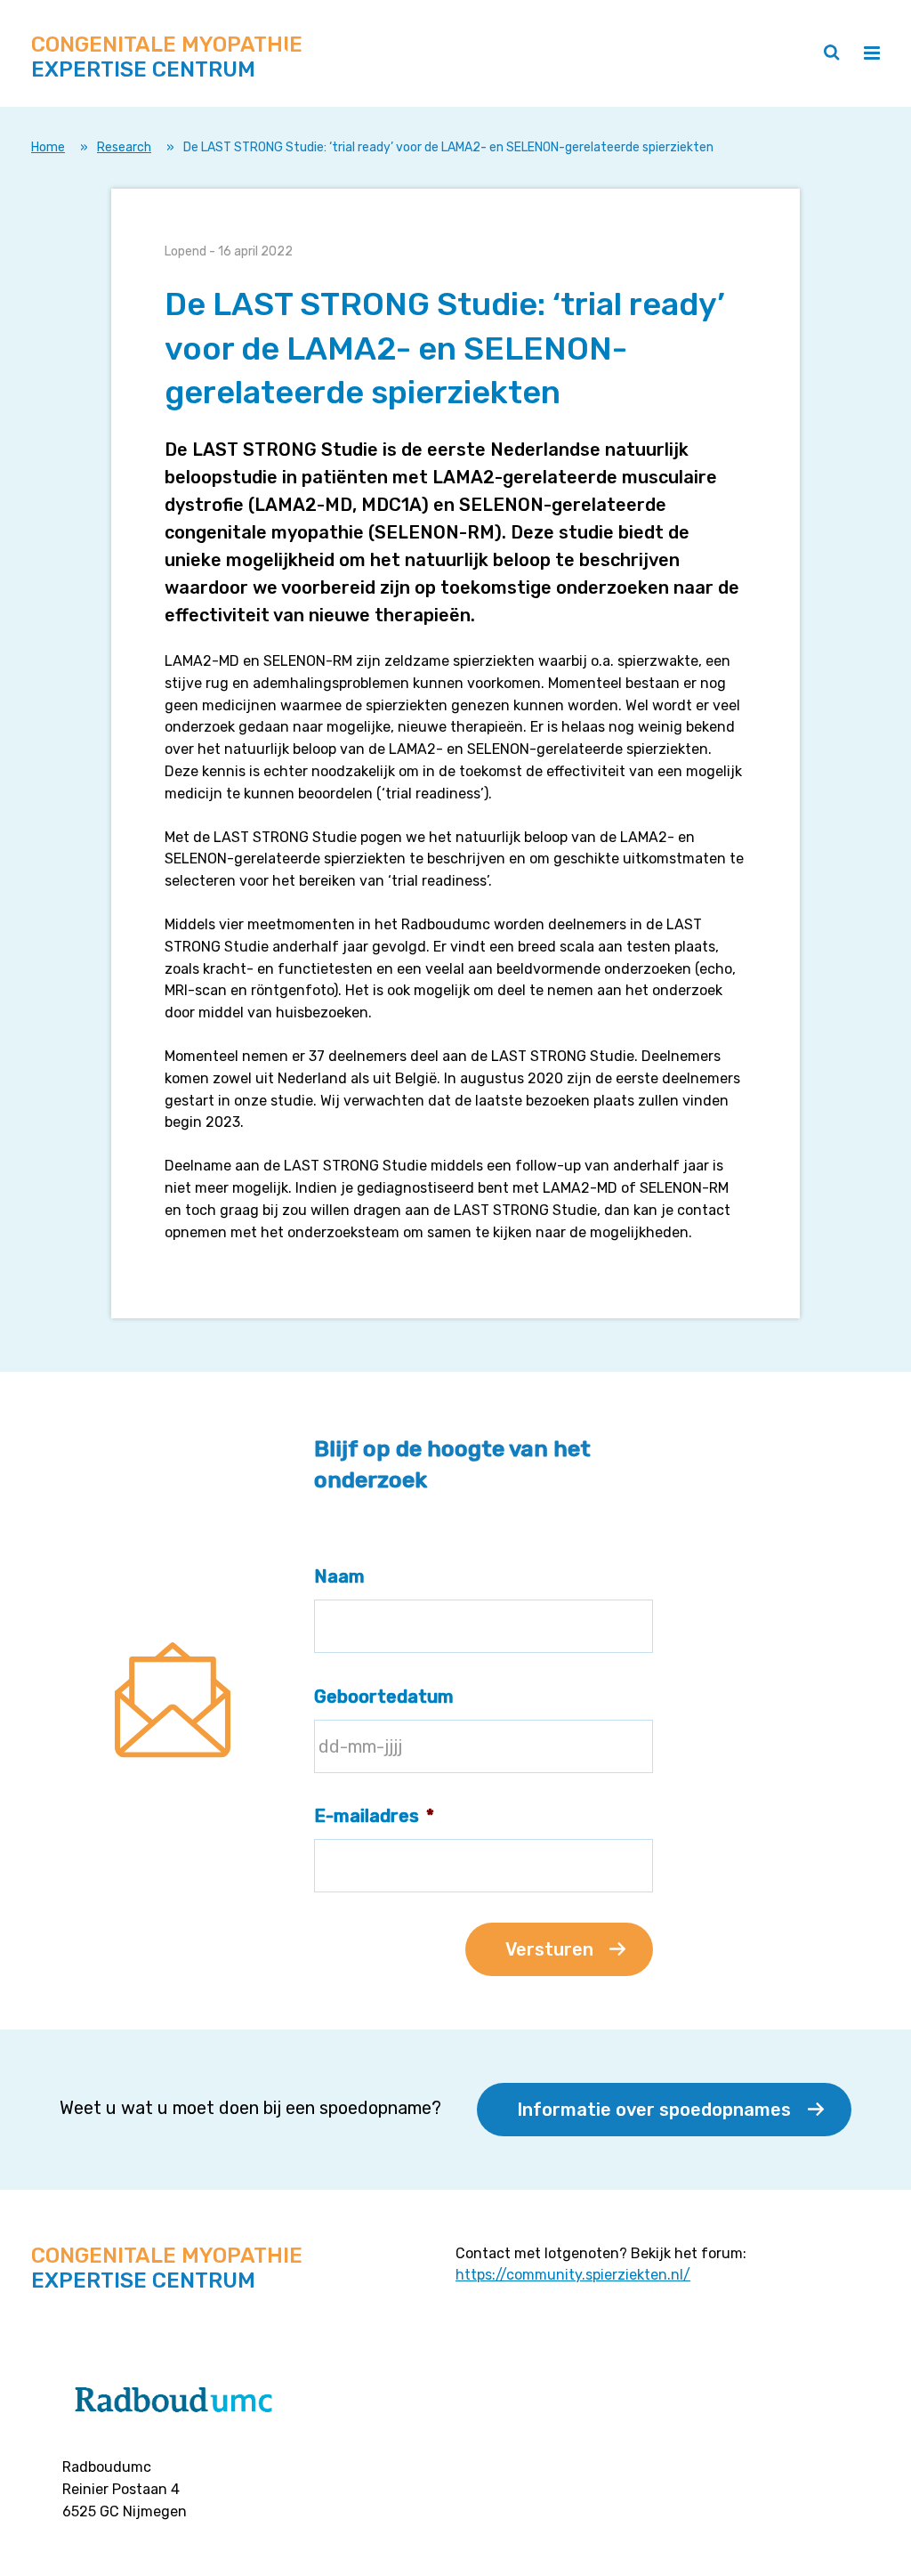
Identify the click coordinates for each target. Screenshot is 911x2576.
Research (124, 147)
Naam (339, 1576)
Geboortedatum (384, 1697)
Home (48, 147)
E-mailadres (374, 1816)
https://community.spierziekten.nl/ (573, 2275)
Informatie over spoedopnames (654, 2110)
